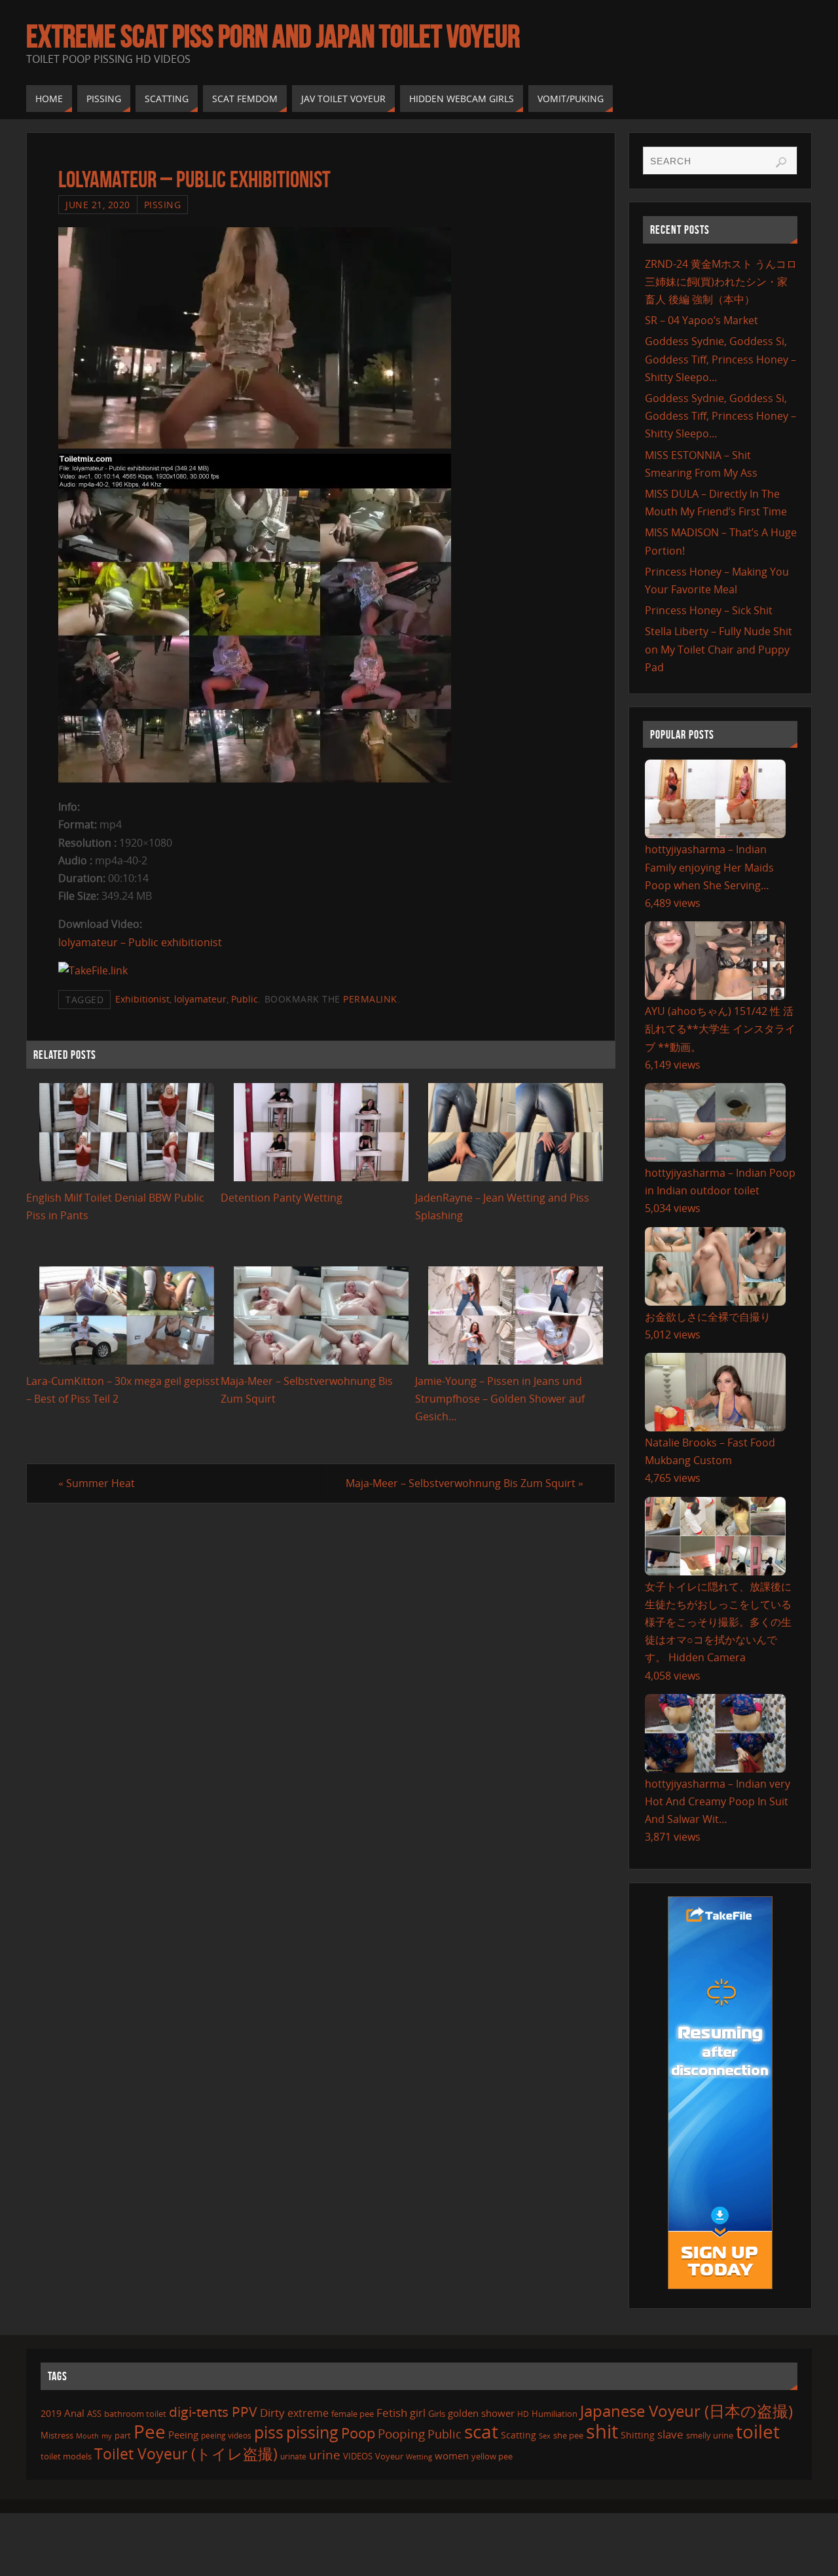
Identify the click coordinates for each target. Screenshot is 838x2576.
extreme (308, 2413)
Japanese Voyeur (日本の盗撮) (686, 2411)
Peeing (183, 2435)
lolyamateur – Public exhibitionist (140, 942)
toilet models (66, 2456)
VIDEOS (358, 2456)
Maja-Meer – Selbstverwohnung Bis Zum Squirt (465, 1483)
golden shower (481, 2413)
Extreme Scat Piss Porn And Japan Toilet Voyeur (273, 37)
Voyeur (389, 2456)
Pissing (163, 205)
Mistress (57, 2435)
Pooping (401, 2434)
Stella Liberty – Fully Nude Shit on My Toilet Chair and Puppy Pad (719, 649)
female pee (353, 2414)
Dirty (272, 2412)
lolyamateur (200, 999)
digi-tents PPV (213, 2412)
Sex (545, 2436)
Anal (74, 2413)
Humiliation (555, 2414)
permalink (370, 999)
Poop (358, 2433)
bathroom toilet (135, 2414)
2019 (51, 2413)
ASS (94, 2414)
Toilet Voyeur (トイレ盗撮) (186, 2454)
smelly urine (710, 2435)
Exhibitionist (142, 999)
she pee (568, 2435)
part (123, 2435)
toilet (758, 2431)
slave (670, 2434)
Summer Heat (97, 1483)
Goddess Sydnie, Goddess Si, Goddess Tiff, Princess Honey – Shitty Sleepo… (720, 359)
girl (418, 2413)
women (452, 2456)
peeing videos (226, 2436)
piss (269, 2432)
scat (481, 2431)
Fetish (392, 2413)
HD (523, 2414)
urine (325, 2455)
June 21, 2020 (98, 205)
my (107, 2436)
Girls (437, 2414)
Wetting (419, 2456)
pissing (312, 2432)
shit (602, 2431)
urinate (293, 2456)
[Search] (781, 162)
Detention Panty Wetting (282, 1198)
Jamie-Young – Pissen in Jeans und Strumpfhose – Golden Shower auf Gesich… (500, 1399)
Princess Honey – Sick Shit (709, 610)
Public (245, 999)
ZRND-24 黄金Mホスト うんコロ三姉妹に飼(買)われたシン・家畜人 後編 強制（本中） (721, 282)
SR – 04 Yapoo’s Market (701, 320)
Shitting (638, 2435)
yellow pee (492, 2456)
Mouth (87, 2436)
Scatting (519, 2435)
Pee (150, 2431)
